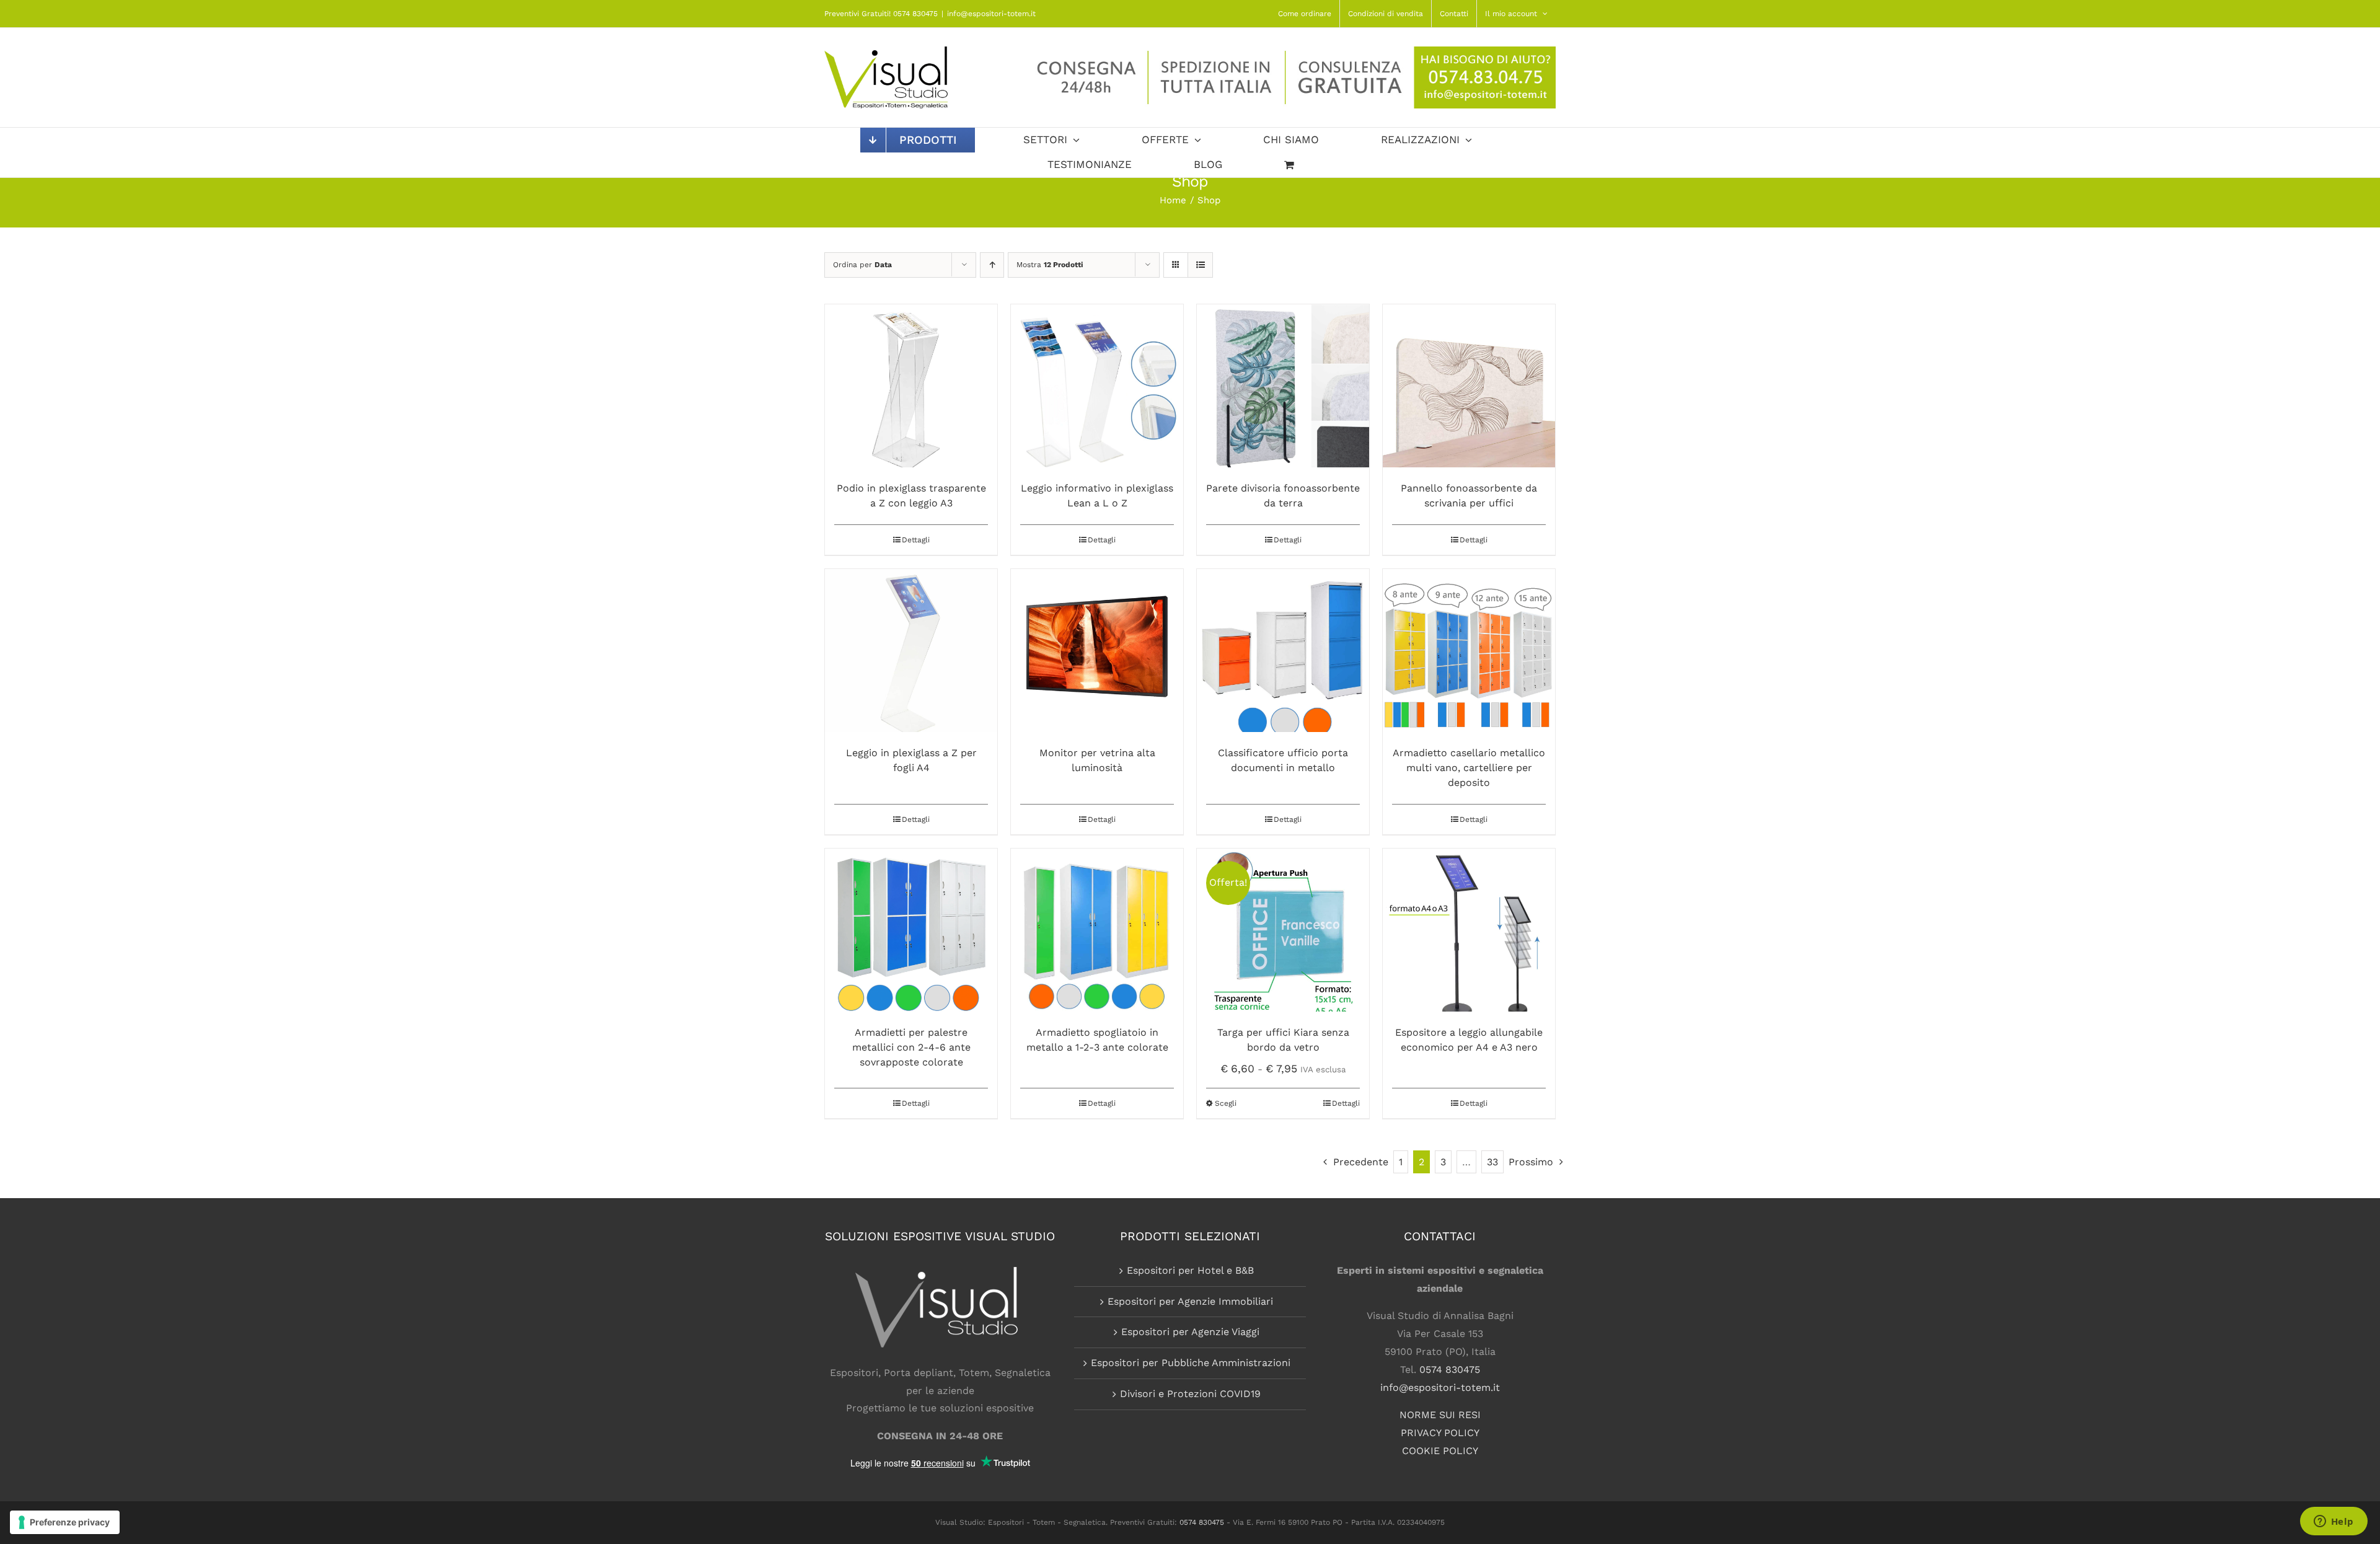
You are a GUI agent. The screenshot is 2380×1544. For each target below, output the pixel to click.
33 (1492, 1162)
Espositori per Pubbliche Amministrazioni (1191, 1363)
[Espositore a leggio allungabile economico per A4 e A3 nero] (1469, 930)
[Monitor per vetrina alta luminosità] (1097, 651)
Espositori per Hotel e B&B (1190, 1270)
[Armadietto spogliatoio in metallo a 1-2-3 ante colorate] (1097, 930)
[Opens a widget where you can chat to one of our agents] (2334, 1522)
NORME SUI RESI (1440, 1415)
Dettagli (916, 540)
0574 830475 (1450, 1370)
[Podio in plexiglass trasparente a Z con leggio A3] (911, 386)
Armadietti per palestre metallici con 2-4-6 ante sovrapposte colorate (911, 1047)
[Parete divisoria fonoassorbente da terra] (1283, 386)
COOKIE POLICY (1440, 1451)
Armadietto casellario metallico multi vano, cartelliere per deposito (1469, 768)
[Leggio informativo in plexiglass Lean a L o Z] (1097, 386)
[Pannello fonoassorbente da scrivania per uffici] (1469, 386)
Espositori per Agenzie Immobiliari (1190, 1301)
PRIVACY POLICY (1440, 1433)
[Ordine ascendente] (992, 265)
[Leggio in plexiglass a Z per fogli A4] (911, 651)
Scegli (1226, 1103)
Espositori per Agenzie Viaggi (1190, 1332)
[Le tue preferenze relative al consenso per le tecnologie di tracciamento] (65, 1522)
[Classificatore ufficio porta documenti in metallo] (1283, 651)
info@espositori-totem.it (991, 14)
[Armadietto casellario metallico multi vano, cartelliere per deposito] (1469, 651)
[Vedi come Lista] (1200, 265)
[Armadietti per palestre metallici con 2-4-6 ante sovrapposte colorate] (911, 930)
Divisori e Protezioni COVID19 (1190, 1394)
